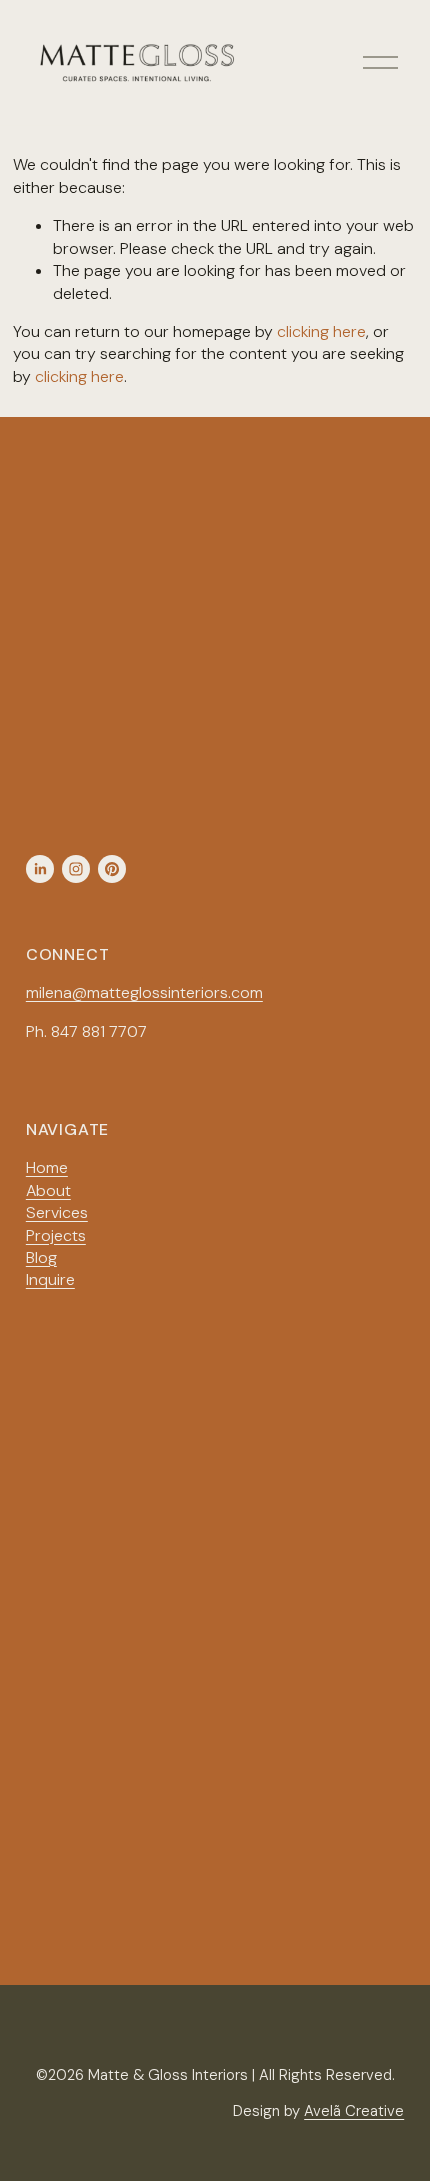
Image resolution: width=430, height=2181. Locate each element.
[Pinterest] (112, 869)
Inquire (50, 1279)
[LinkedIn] (40, 869)
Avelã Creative (354, 2111)
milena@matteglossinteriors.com (144, 992)
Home (47, 1167)
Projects (56, 1235)
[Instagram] (76, 869)
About (48, 1190)
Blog (41, 1257)
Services (57, 1212)
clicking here (321, 331)
